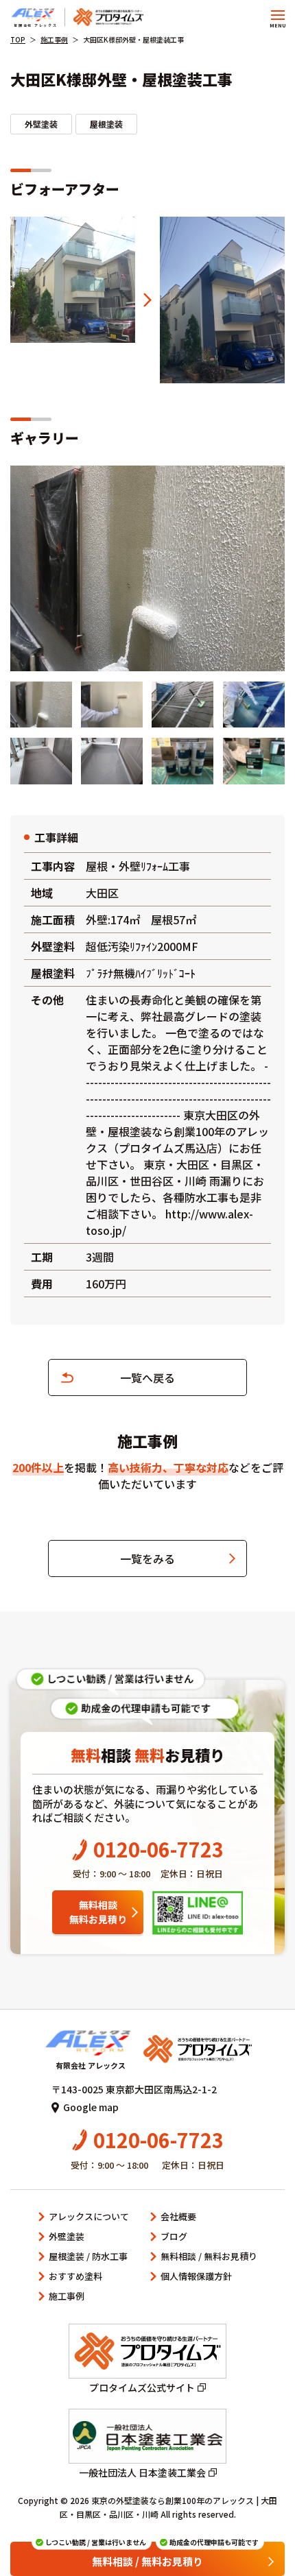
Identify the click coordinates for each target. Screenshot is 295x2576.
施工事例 (54, 39)
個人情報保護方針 (196, 2276)
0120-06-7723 (158, 1849)
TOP (18, 39)
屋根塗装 (106, 124)
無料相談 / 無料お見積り (209, 2256)
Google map (91, 2107)
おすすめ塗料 (75, 2276)
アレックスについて (89, 2216)
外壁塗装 (41, 124)
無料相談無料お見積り (98, 1912)
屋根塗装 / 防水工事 (88, 2256)
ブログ (174, 2236)
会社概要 (178, 2216)
